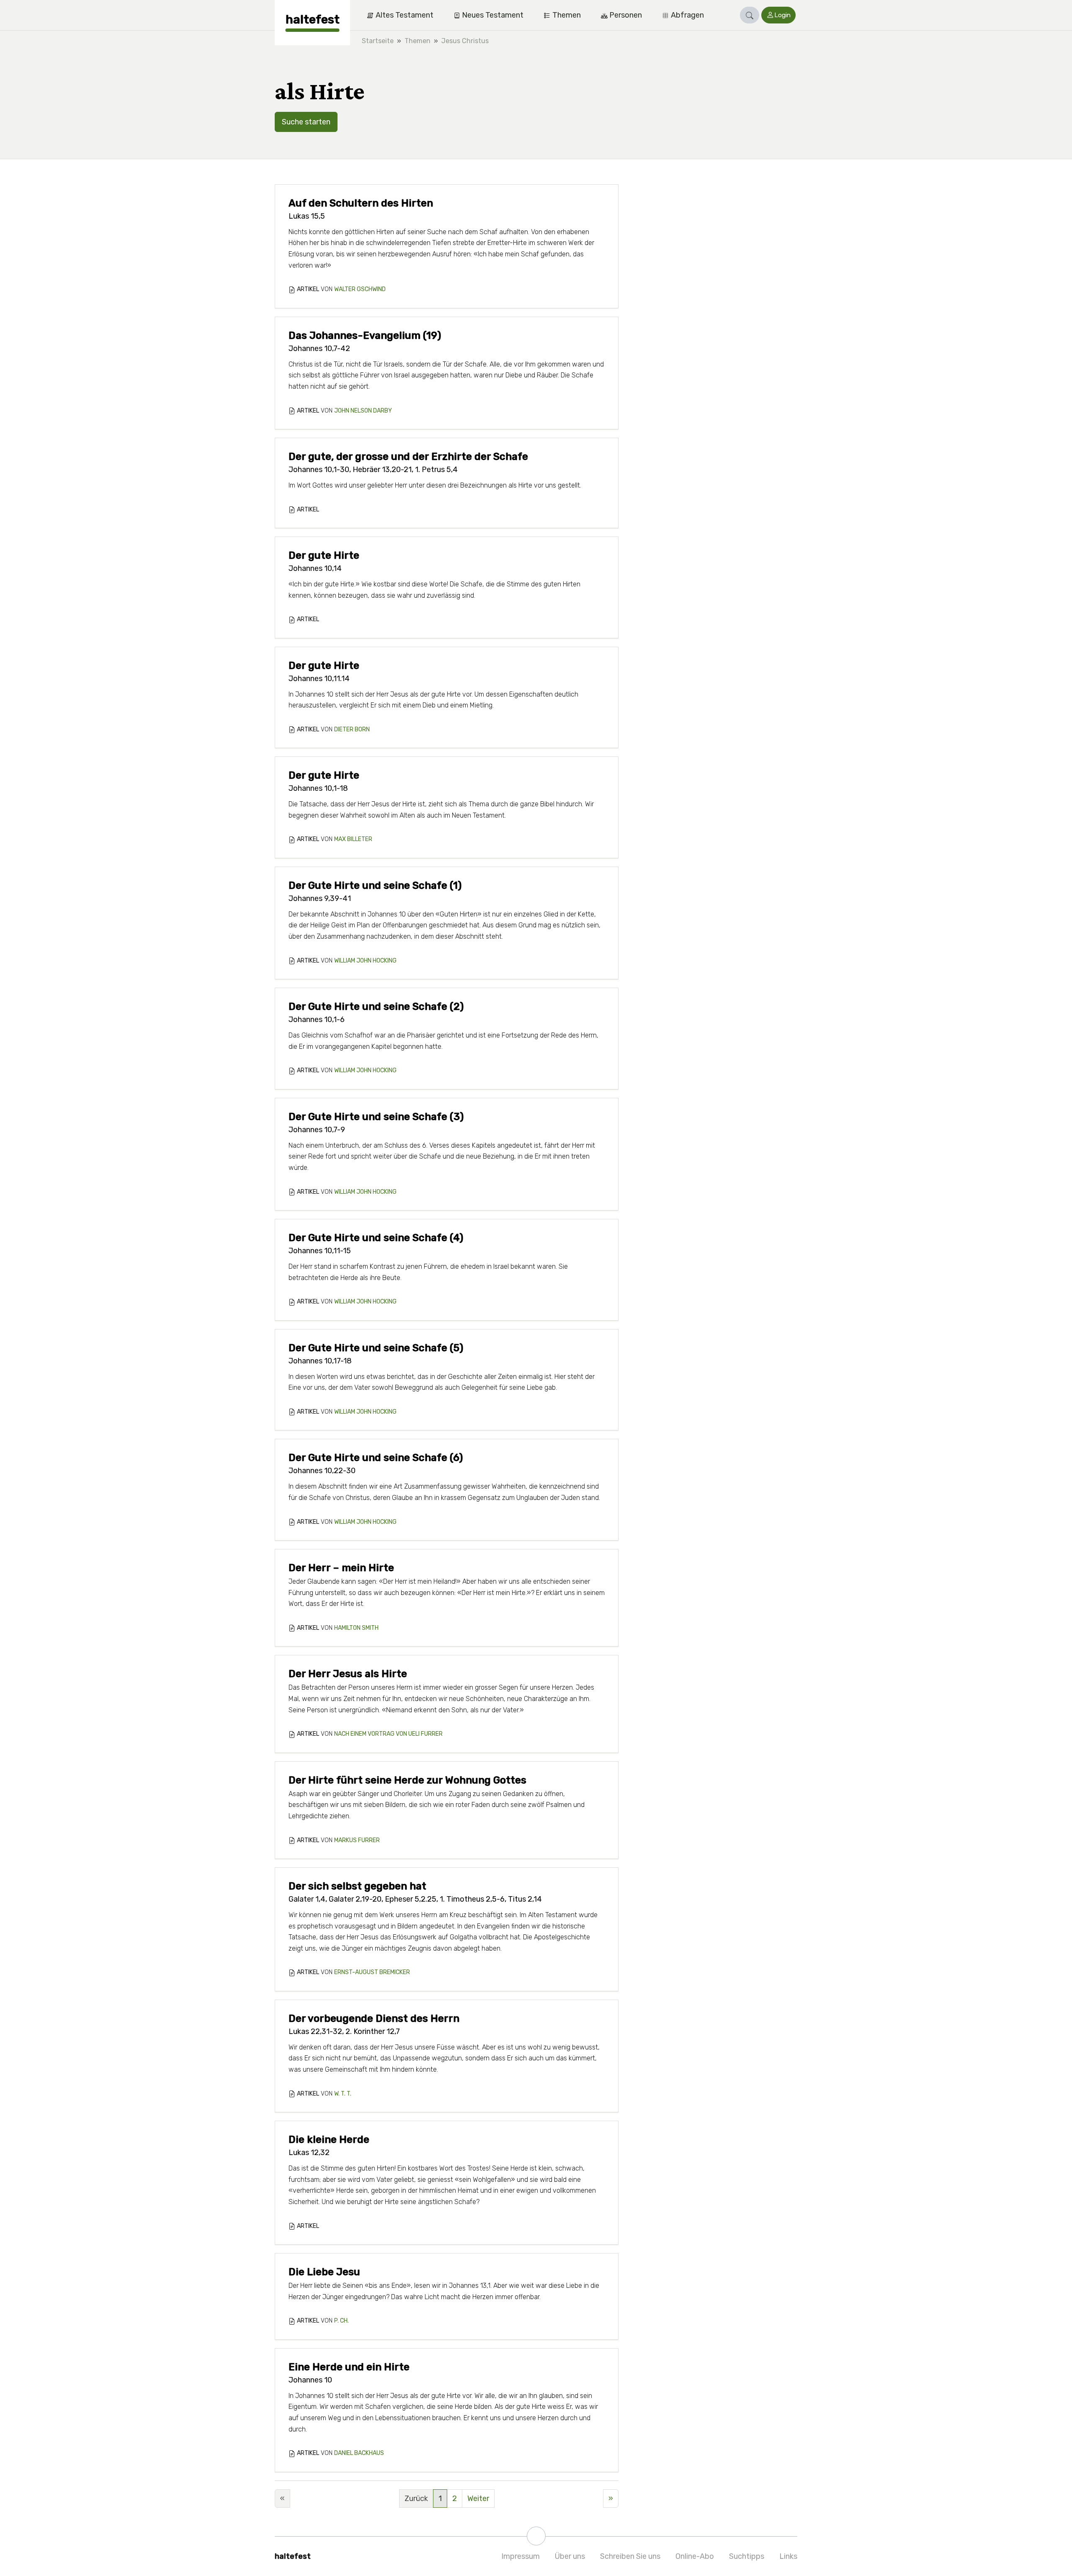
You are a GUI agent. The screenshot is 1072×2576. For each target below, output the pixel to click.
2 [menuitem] (455, 2499)
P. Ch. (341, 2321)
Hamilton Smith (356, 1628)
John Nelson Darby (363, 411)
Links (788, 2556)
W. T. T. (343, 2094)
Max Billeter (353, 839)
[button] (750, 15)
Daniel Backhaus (359, 2453)
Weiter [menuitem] (478, 2499)
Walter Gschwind (360, 289)
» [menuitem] (611, 2499)
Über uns (570, 2556)
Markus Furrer (357, 1840)
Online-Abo (695, 2556)
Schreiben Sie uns (630, 2556)
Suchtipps (747, 2556)
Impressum (521, 2556)
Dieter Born (352, 729)
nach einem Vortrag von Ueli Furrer (388, 1734)
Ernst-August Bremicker (372, 1972)
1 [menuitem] (440, 2499)
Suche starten (306, 122)
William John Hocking (365, 961)
